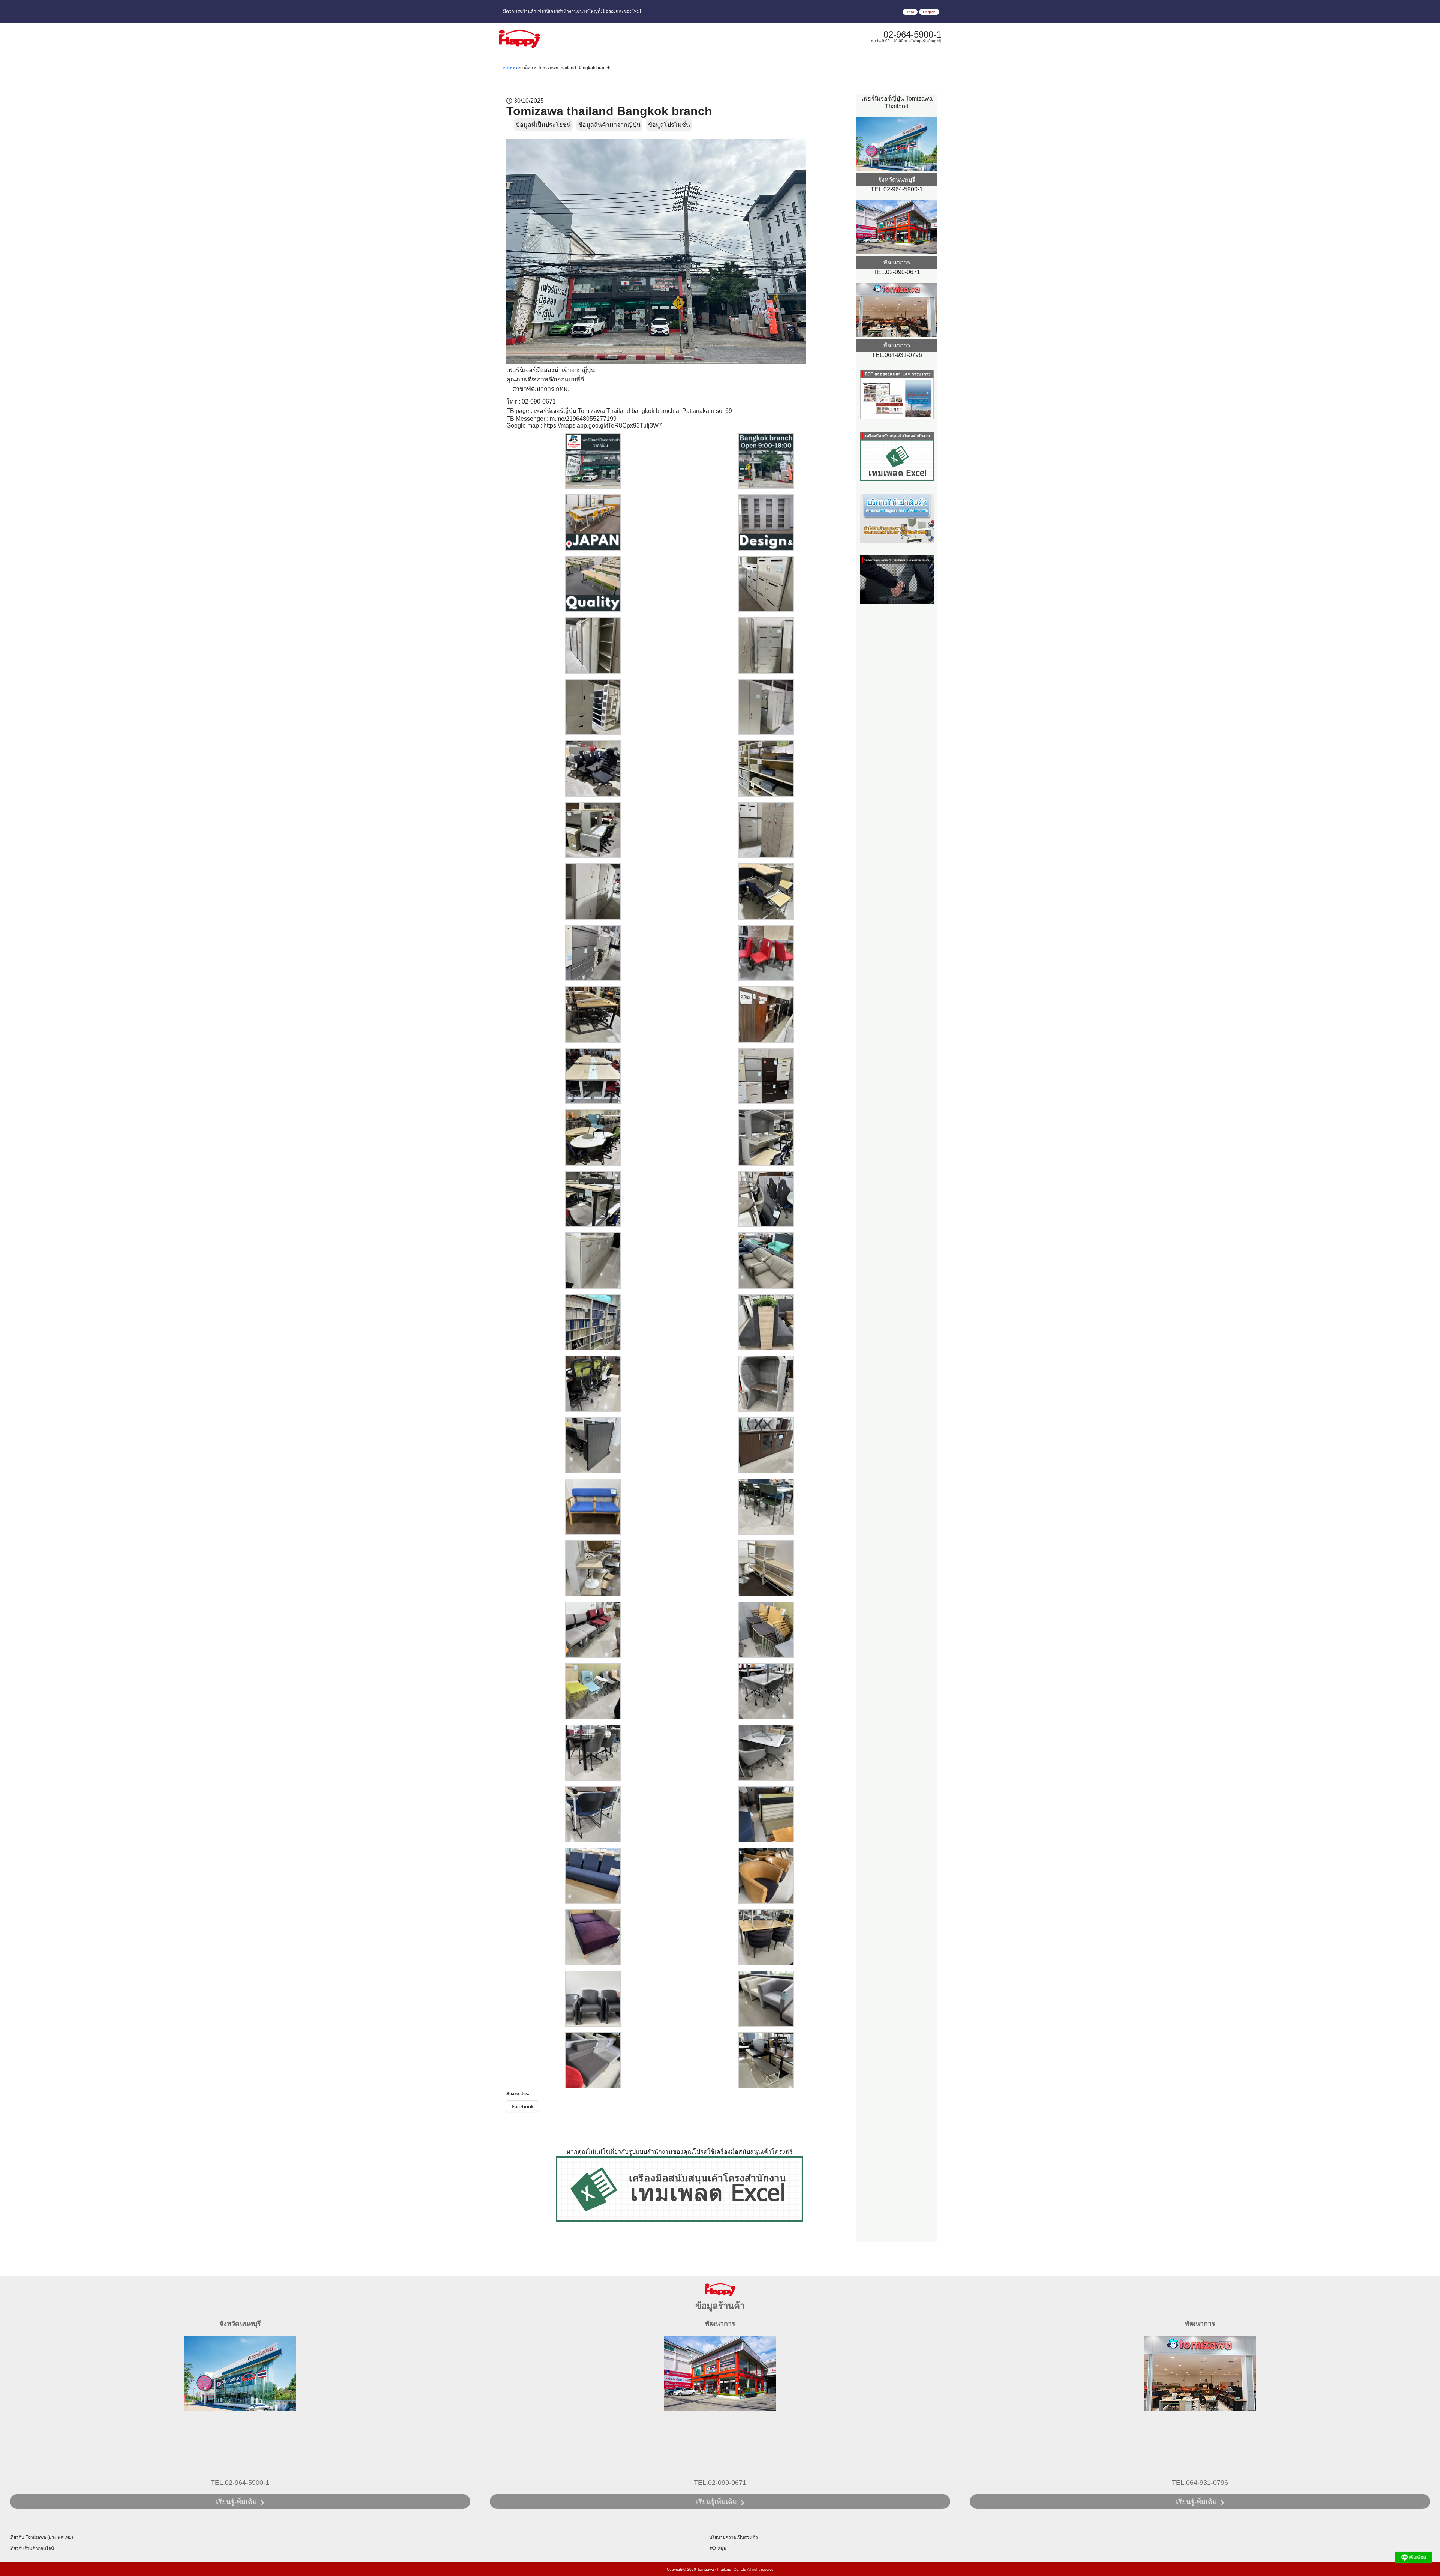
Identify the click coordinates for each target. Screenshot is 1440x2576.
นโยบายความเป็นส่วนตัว (733, 2537)
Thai (910, 12)
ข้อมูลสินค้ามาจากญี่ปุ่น (609, 125)
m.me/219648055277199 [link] (583, 419)
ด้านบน (510, 68)
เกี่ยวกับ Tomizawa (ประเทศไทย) (41, 2537)
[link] (633, 411)
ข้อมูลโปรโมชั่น (669, 125)
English (929, 12)
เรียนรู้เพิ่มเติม (236, 2502)
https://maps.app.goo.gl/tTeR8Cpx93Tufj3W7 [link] (603, 426)
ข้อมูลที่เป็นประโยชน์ (543, 125)
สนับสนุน (718, 2549)
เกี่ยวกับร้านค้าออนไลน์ (32, 2549)
